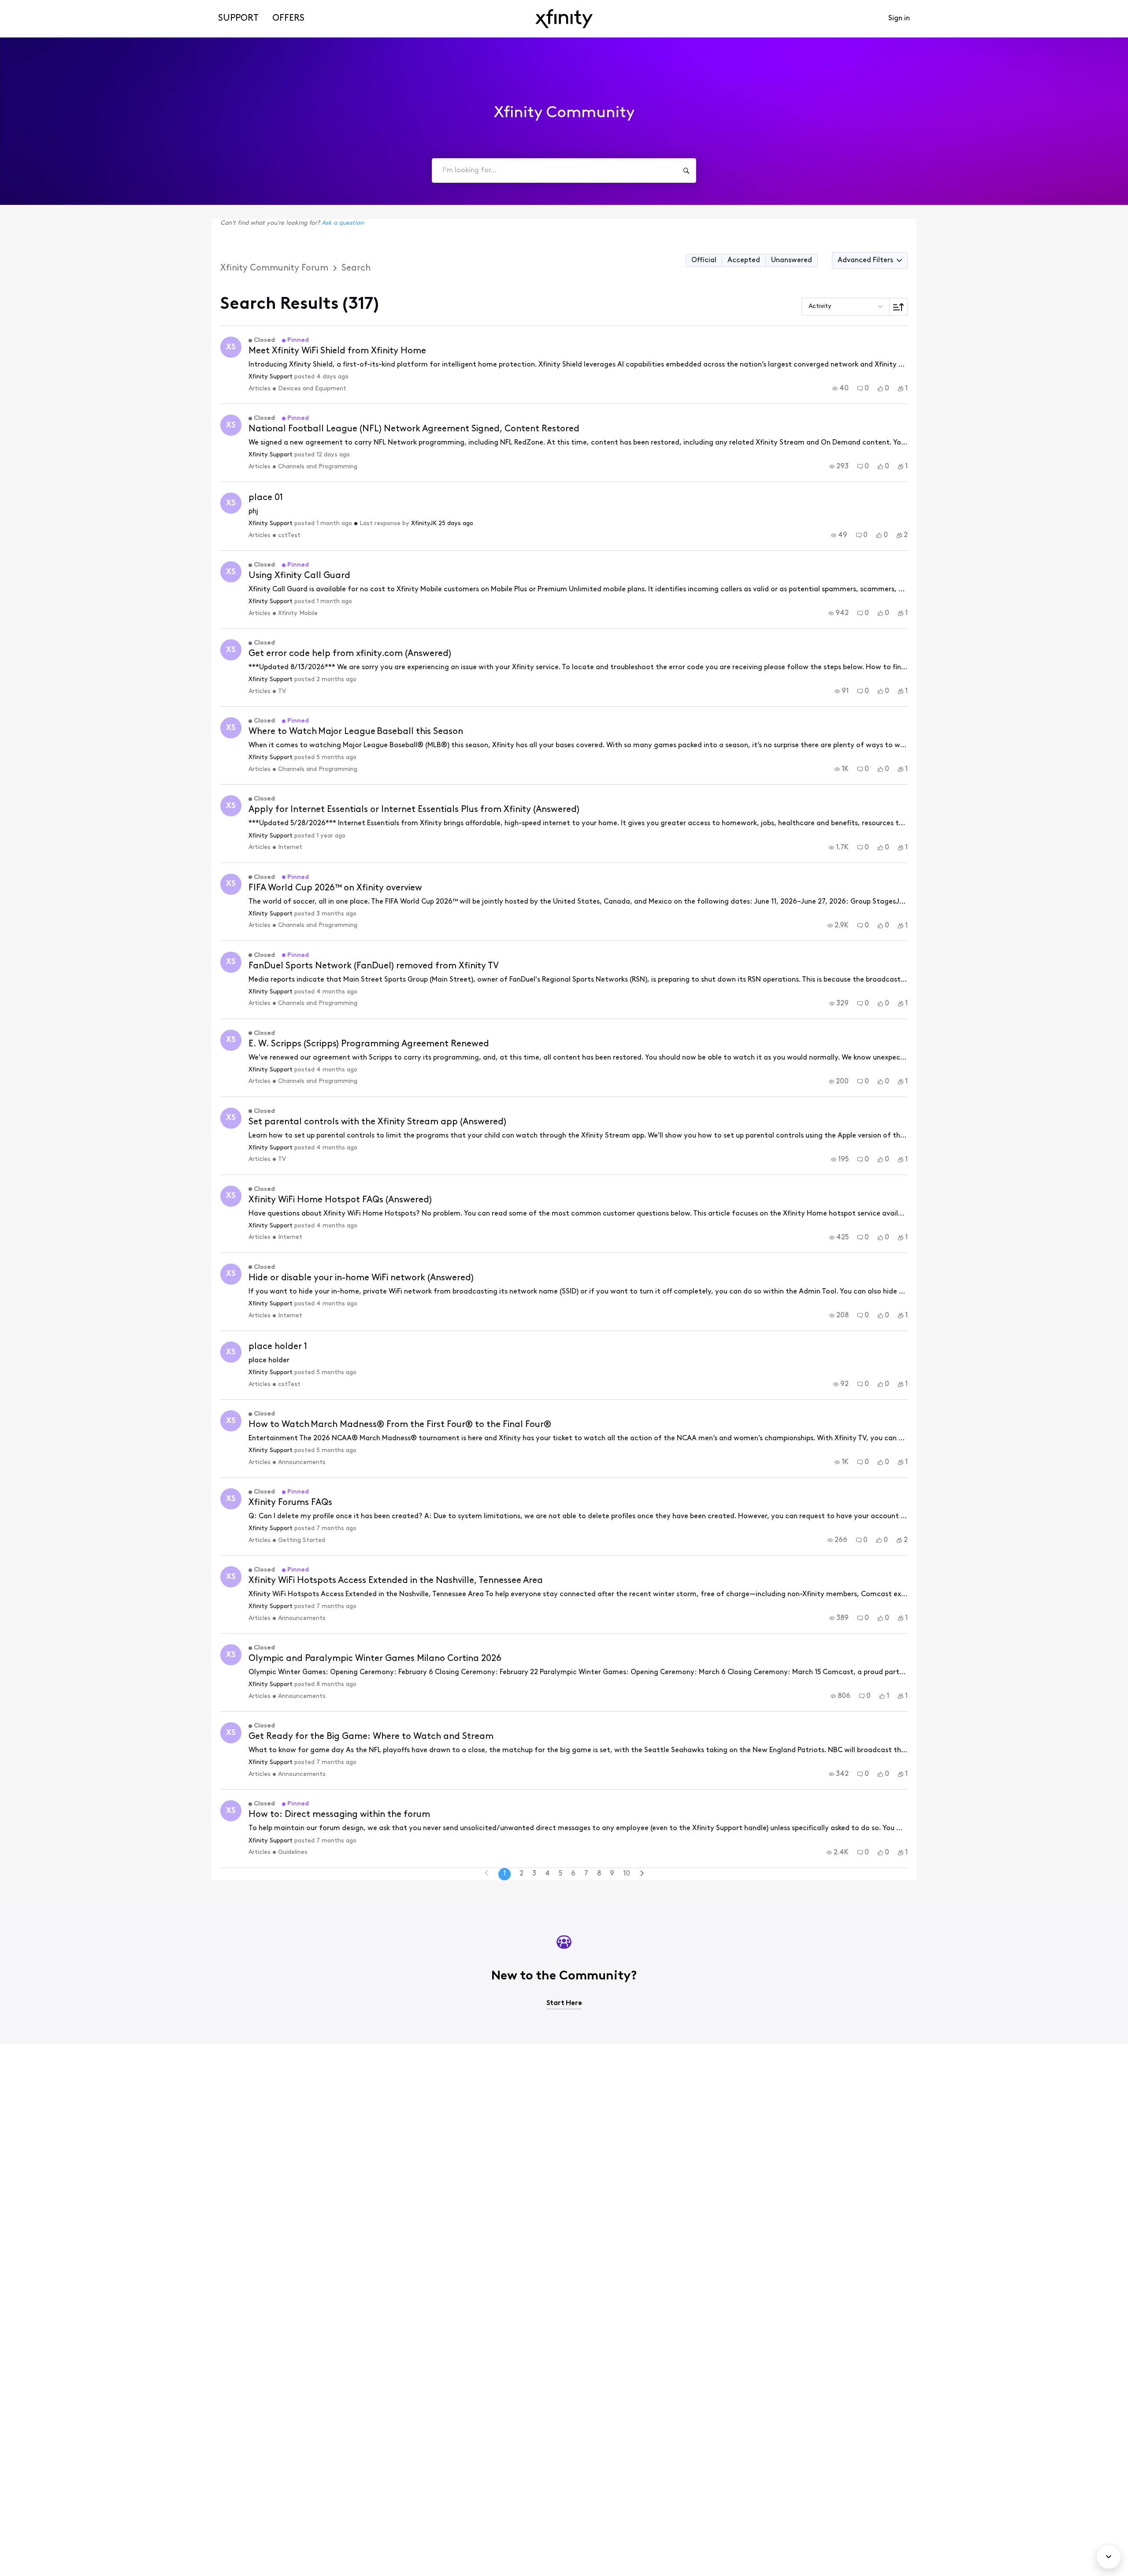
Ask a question (343, 223)
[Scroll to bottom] (1109, 2557)
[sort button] (899, 307)
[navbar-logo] (564, 19)
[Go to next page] (642, 1874)
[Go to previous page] (486, 1874)
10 (627, 1874)
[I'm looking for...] (686, 170)
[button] (704, 260)
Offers (288, 19)
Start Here (564, 2003)
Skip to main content (38, 6)
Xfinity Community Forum (274, 268)
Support (238, 19)
